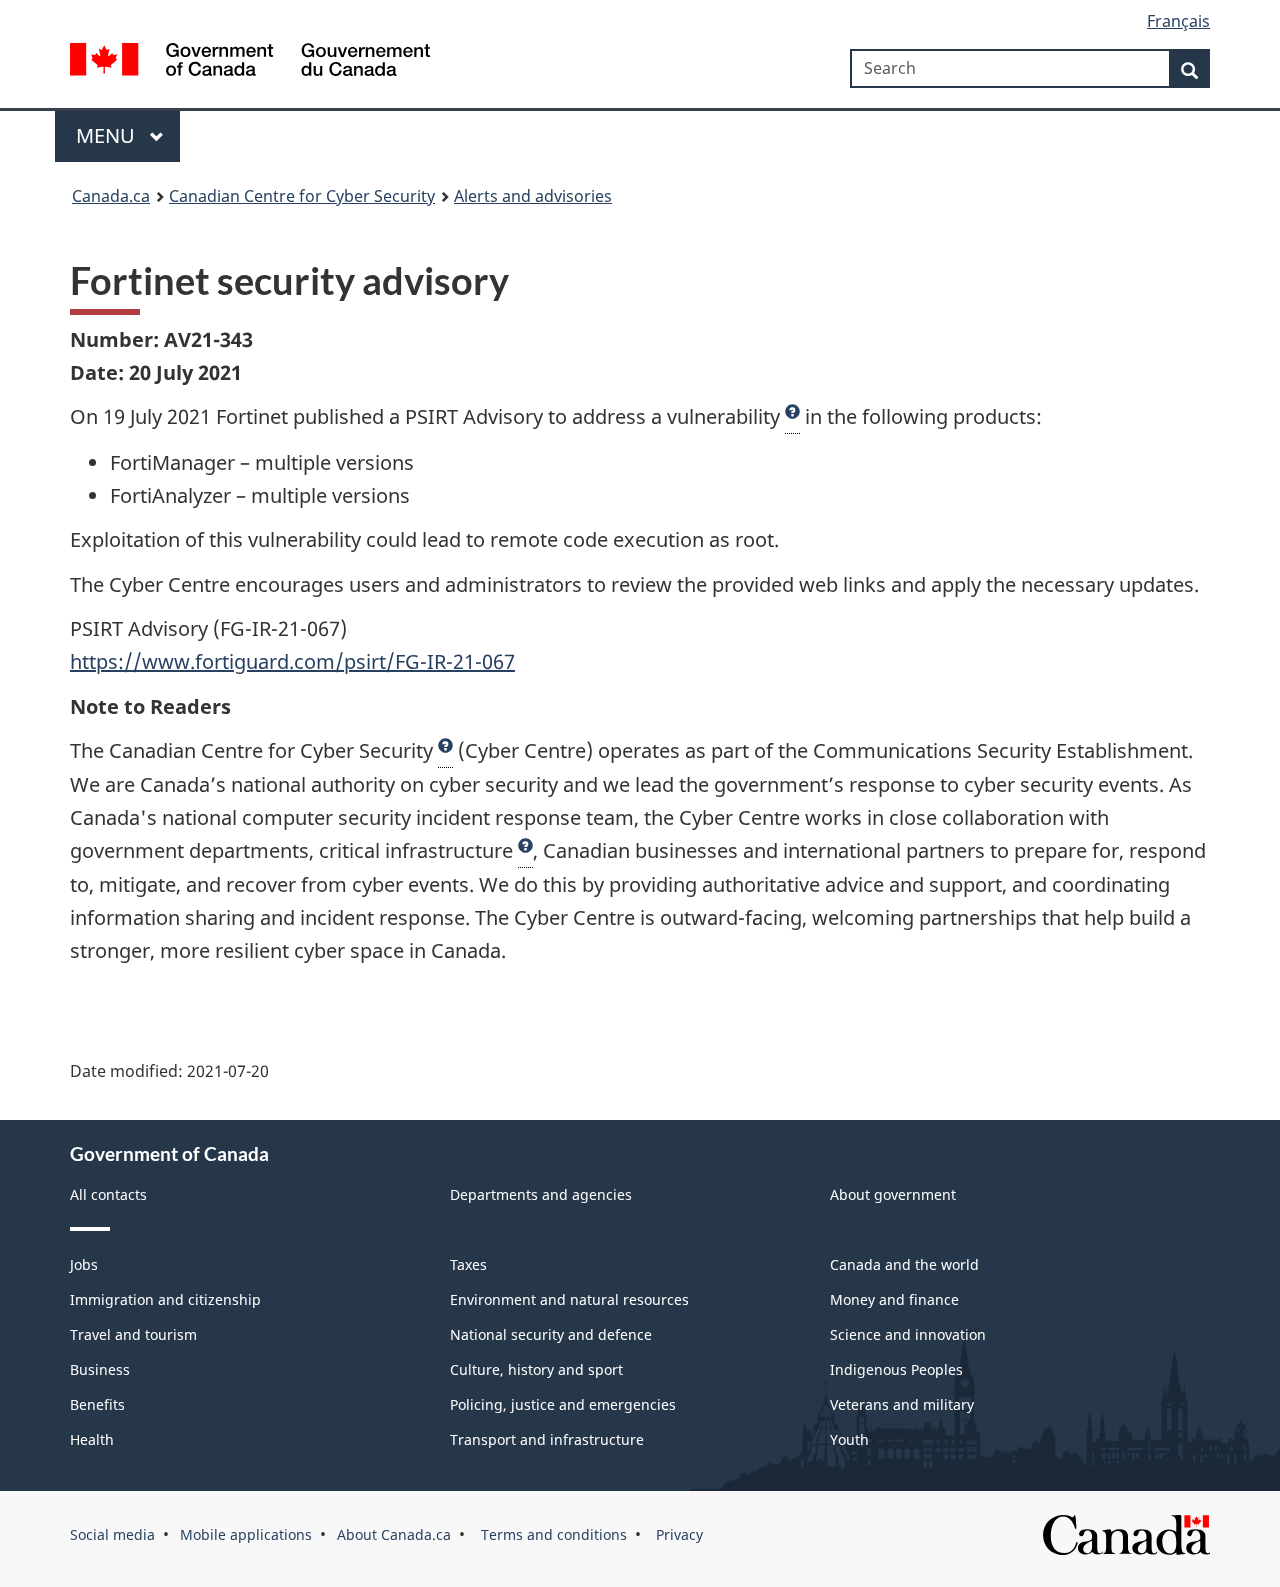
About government (893, 1194)
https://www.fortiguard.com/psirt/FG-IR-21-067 (292, 661)
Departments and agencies (541, 1194)
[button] (792, 417)
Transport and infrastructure (547, 1439)
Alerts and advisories (533, 196)
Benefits (97, 1404)
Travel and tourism (133, 1334)
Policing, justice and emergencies (563, 1404)
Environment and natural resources (569, 1299)
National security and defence (551, 1334)
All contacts (108, 1194)
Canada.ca (111, 196)
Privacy (677, 1534)
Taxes (468, 1264)
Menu (108, 135)
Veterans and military (902, 1404)
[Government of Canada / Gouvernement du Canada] (250, 62)
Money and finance (894, 1299)
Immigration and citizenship (165, 1299)
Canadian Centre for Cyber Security (302, 196)
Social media (112, 1534)
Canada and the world (904, 1264)
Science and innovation (908, 1334)
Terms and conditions (552, 1534)
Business (100, 1369)
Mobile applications (246, 1534)
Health (92, 1439)
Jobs (84, 1264)
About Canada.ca (394, 1534)
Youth (849, 1439)
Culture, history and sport (536, 1369)
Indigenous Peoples (896, 1369)
